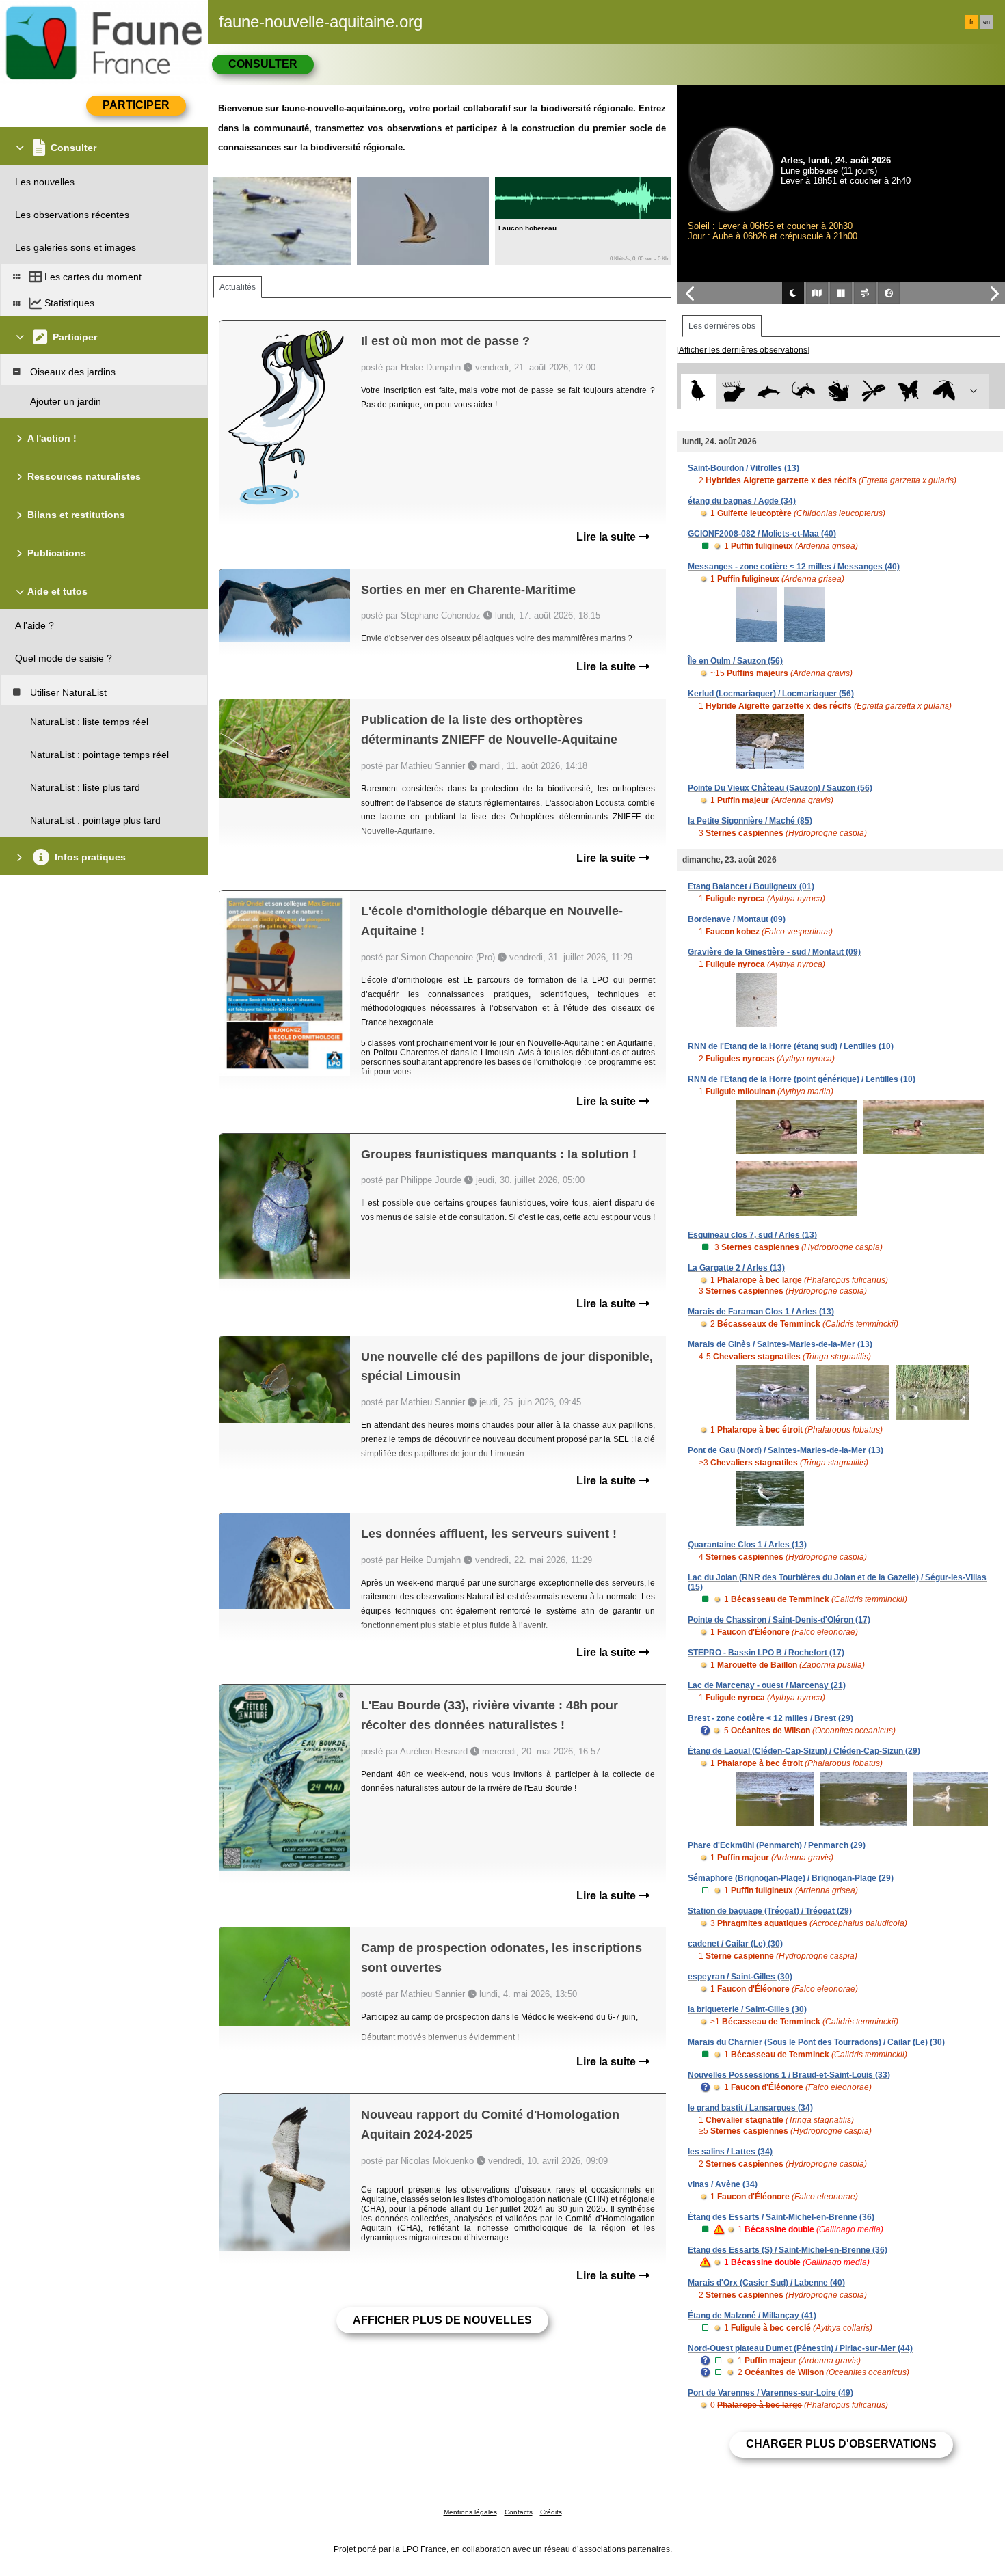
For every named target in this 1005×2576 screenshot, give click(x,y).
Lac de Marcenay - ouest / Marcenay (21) (767, 1685)
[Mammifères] (734, 391)
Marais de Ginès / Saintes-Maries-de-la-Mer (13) (780, 1344)
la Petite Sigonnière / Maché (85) (750, 821)
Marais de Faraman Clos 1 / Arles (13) (761, 1312)
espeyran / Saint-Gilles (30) (740, 1977)
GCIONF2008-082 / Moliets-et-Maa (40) (762, 534)
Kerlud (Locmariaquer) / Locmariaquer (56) (771, 694)
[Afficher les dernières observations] (743, 350)
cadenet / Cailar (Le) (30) (735, 1944)
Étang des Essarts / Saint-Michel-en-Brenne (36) (781, 2217)
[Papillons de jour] (909, 391)
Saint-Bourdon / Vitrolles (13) (743, 468)
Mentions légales (470, 2512)
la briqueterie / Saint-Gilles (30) (747, 2009)
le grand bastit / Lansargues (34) (750, 2108)
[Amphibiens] (839, 391)
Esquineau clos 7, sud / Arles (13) (752, 1235)
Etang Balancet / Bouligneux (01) (751, 886)
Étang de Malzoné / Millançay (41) (752, 2316)
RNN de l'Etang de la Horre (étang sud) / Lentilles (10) (791, 1046)
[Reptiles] (804, 391)
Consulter (263, 64)
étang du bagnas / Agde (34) (742, 501)
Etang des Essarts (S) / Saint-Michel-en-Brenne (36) (788, 2250)
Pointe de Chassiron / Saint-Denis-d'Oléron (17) (779, 1620)
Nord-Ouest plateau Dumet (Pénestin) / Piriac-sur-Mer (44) (800, 2348)
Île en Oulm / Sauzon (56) (735, 661)
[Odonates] (873, 391)
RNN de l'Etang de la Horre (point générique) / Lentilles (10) (802, 1079)
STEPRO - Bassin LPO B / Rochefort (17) (766, 1653)
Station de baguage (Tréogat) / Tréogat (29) (770, 1911)
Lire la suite (607, 537)
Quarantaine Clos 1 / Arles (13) (747, 1545)
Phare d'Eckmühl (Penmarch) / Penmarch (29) (777, 1845)
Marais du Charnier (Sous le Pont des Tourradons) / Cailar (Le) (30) (816, 2042)
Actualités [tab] (238, 287)
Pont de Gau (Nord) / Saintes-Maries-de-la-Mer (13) (786, 1450)
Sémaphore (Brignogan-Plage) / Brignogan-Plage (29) (791, 1878)
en (987, 22)
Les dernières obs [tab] (722, 326)
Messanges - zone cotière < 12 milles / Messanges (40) (794, 567)
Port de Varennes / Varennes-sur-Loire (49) (770, 2393)
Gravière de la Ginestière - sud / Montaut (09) (774, 952)
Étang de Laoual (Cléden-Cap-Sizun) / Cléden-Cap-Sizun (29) (804, 1751)
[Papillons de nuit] (944, 391)
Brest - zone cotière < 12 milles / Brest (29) (770, 1718)
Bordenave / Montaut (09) (737, 919)
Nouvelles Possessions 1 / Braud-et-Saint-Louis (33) (789, 2075)
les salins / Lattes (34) (730, 2152)
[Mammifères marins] (769, 391)
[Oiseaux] (698, 391)
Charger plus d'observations (841, 2444)
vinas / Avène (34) (723, 2184)
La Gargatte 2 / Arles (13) (736, 1268)
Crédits (551, 2512)
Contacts (519, 2512)
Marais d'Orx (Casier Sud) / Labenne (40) (766, 2283)
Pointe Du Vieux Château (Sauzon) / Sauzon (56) (780, 788)
